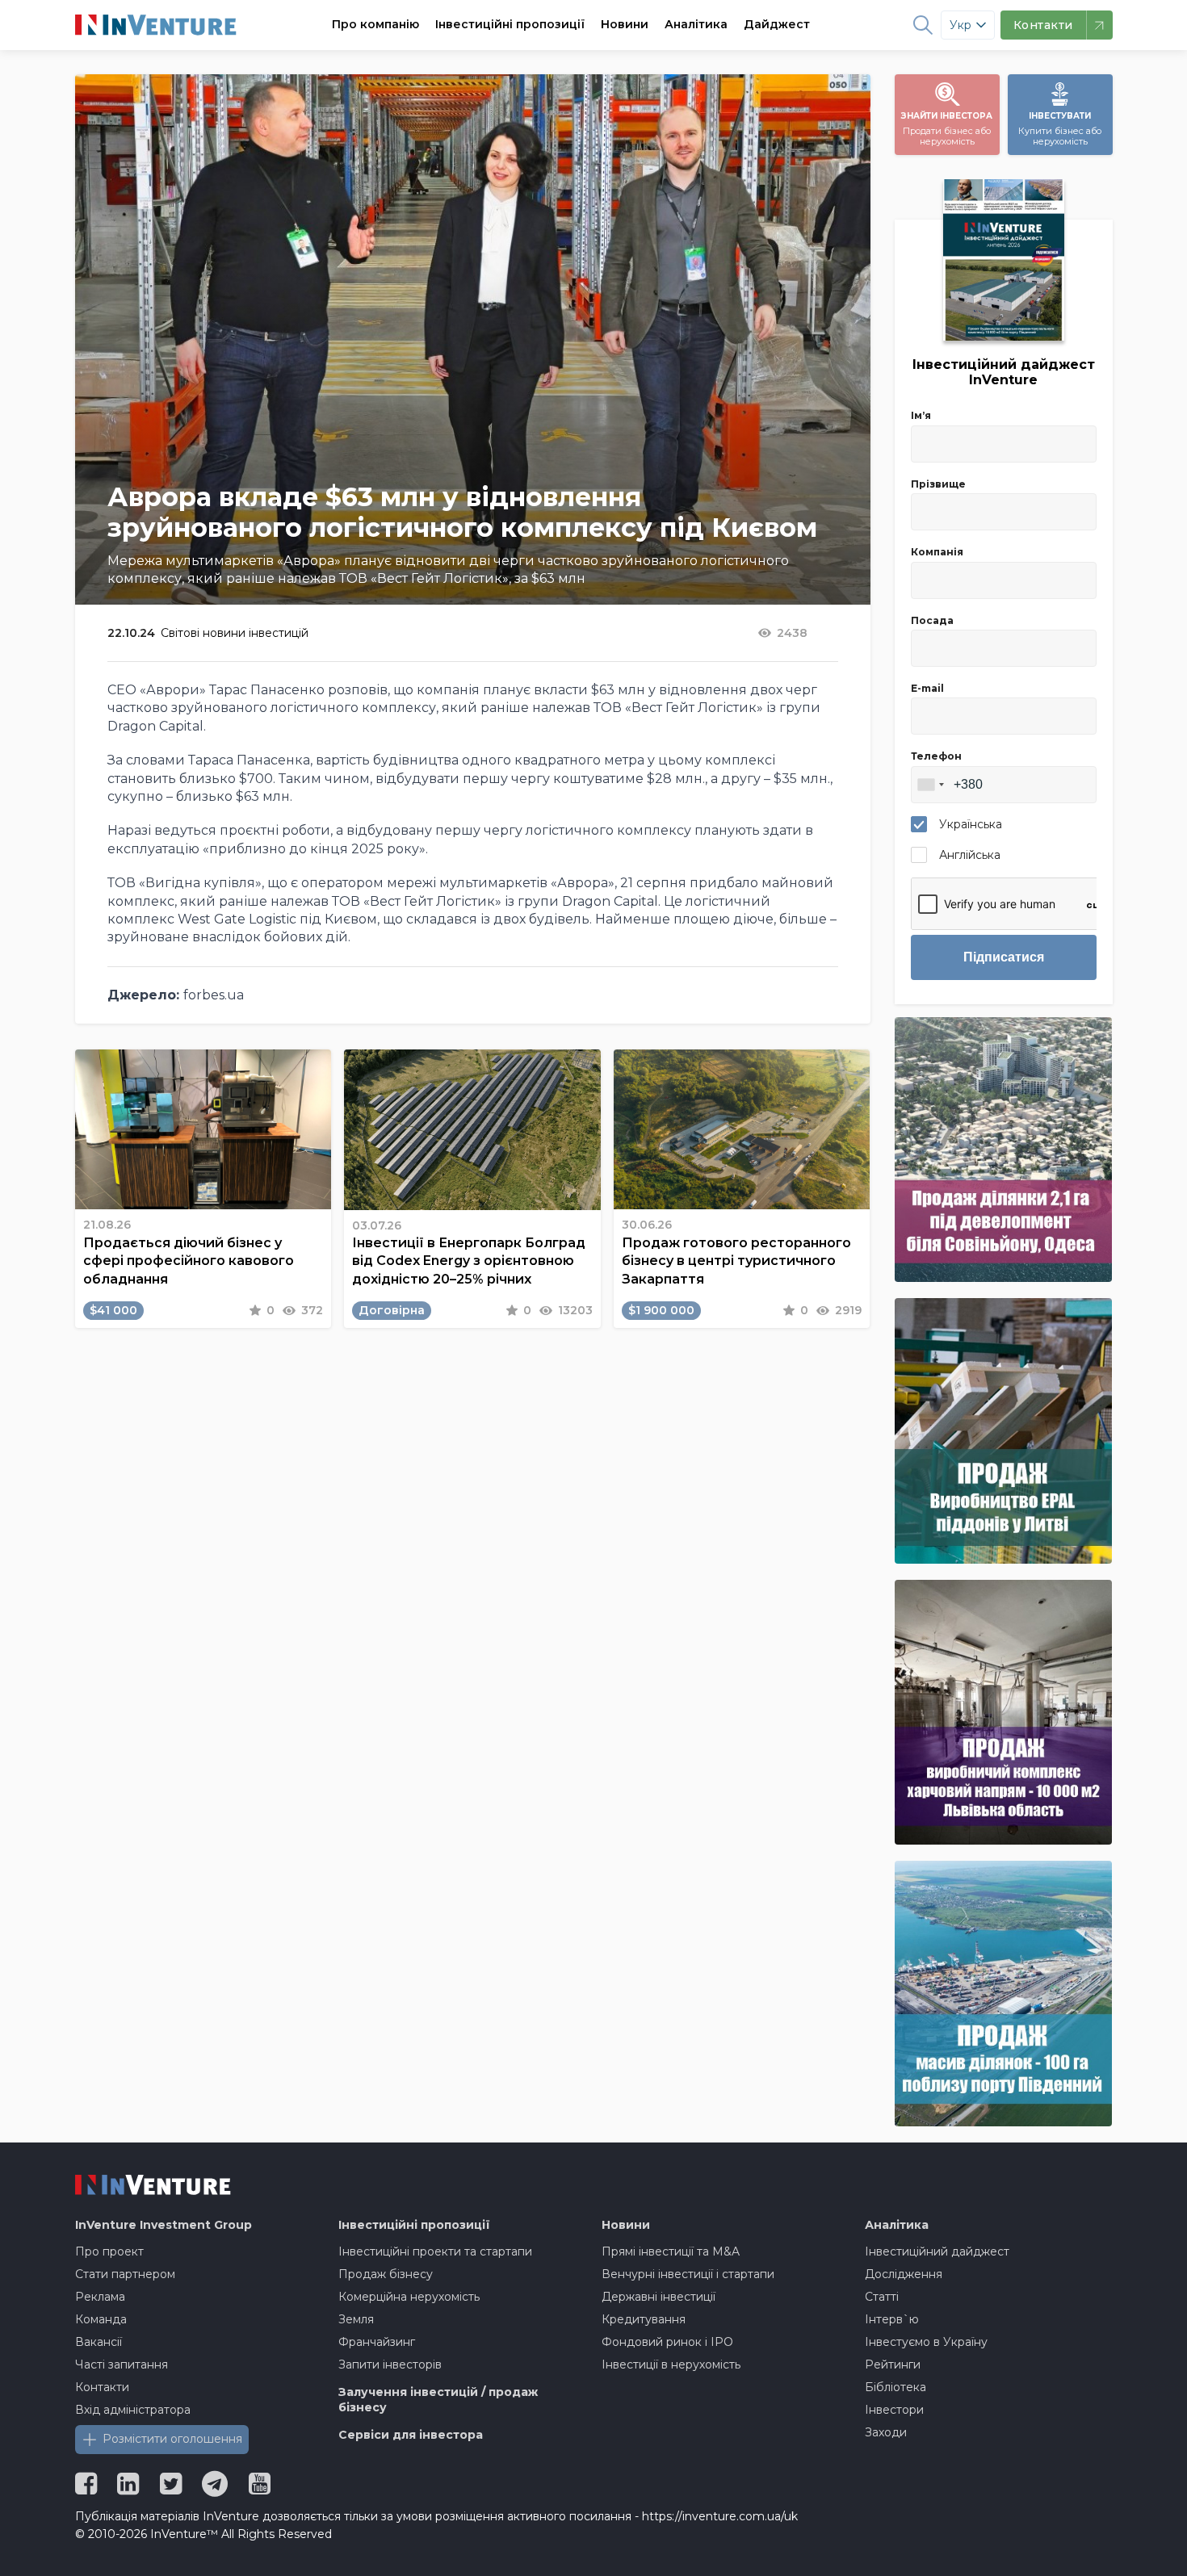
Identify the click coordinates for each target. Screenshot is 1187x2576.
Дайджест (777, 24)
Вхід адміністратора (133, 2410)
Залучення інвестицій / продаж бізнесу (438, 2400)
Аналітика (696, 24)
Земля (356, 2319)
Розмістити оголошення (172, 2439)
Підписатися (1004, 957)
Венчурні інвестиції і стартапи (688, 2274)
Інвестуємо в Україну (926, 2342)
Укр (961, 25)
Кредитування (644, 2319)
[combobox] (930, 785)
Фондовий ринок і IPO (667, 2342)
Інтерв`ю (892, 2319)
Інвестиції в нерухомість (671, 2364)
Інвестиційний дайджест (937, 2251)
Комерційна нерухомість (409, 2297)
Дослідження (904, 2274)
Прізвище (938, 484)
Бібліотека (895, 2387)
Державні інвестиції (659, 2297)
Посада (932, 620)
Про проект (109, 2251)
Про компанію (375, 24)
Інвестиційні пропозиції (510, 24)
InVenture (164, 2225)
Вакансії (99, 2342)
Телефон (936, 756)
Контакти (102, 2387)
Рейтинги (893, 2364)
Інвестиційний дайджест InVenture (1004, 372)
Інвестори (894, 2410)
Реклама (100, 2297)
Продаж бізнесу (386, 2274)
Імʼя (921, 415)
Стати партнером (125, 2274)
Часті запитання (122, 2364)
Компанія (937, 552)
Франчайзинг (377, 2342)
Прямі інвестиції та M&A (671, 2251)
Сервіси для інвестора (411, 2435)
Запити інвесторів (390, 2364)
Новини (625, 24)
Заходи (886, 2432)
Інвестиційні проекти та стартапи (435, 2251)
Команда (101, 2319)
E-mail (927, 688)
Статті (882, 2297)
